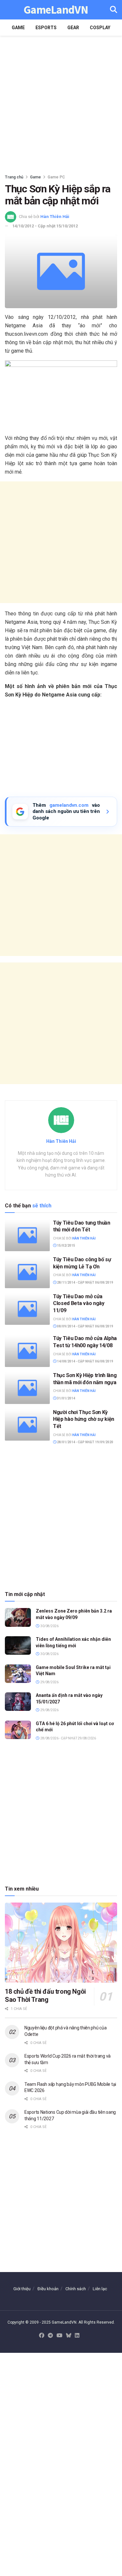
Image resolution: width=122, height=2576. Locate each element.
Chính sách (76, 2289)
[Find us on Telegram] (50, 2336)
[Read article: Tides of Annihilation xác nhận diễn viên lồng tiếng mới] (18, 1645)
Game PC (56, 177)
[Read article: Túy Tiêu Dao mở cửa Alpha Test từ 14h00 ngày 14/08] (27, 1351)
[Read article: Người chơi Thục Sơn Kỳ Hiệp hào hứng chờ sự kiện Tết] (27, 1425)
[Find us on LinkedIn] (77, 2336)
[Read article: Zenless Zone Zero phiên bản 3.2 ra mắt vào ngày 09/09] (18, 1617)
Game (18, 28)
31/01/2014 (66, 1398)
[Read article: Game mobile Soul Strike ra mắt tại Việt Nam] (18, 1674)
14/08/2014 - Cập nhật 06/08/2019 (85, 1361)
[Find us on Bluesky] (69, 2336)
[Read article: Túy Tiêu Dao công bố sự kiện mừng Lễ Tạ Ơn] (27, 1272)
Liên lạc (100, 2289)
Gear (73, 28)
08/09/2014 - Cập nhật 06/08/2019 (85, 1326)
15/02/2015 (66, 1246)
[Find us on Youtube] (60, 2336)
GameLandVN (56, 10)
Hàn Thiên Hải (55, 217)
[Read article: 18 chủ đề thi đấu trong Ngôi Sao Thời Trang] (61, 1943)
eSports (46, 28)
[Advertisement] (61, 103)
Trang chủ (14, 177)
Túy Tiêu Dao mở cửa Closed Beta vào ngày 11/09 (79, 1303)
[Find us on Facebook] (42, 2336)
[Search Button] (114, 10)
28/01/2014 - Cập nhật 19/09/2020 (85, 1442)
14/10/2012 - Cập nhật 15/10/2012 (45, 226)
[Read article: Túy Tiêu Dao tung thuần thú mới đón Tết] (27, 1235)
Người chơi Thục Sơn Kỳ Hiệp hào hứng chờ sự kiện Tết (84, 1419)
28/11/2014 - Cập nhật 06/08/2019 (85, 1282)
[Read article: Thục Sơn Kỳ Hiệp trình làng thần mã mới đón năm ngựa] (27, 1388)
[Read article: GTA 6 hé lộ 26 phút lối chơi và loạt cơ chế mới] (18, 1730)
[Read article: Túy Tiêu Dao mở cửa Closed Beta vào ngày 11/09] (27, 1309)
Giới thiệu (22, 2289)
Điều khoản (48, 2289)
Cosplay (100, 28)
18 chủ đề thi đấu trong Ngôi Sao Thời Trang (45, 1995)
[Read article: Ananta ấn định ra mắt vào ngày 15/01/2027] (18, 1702)
